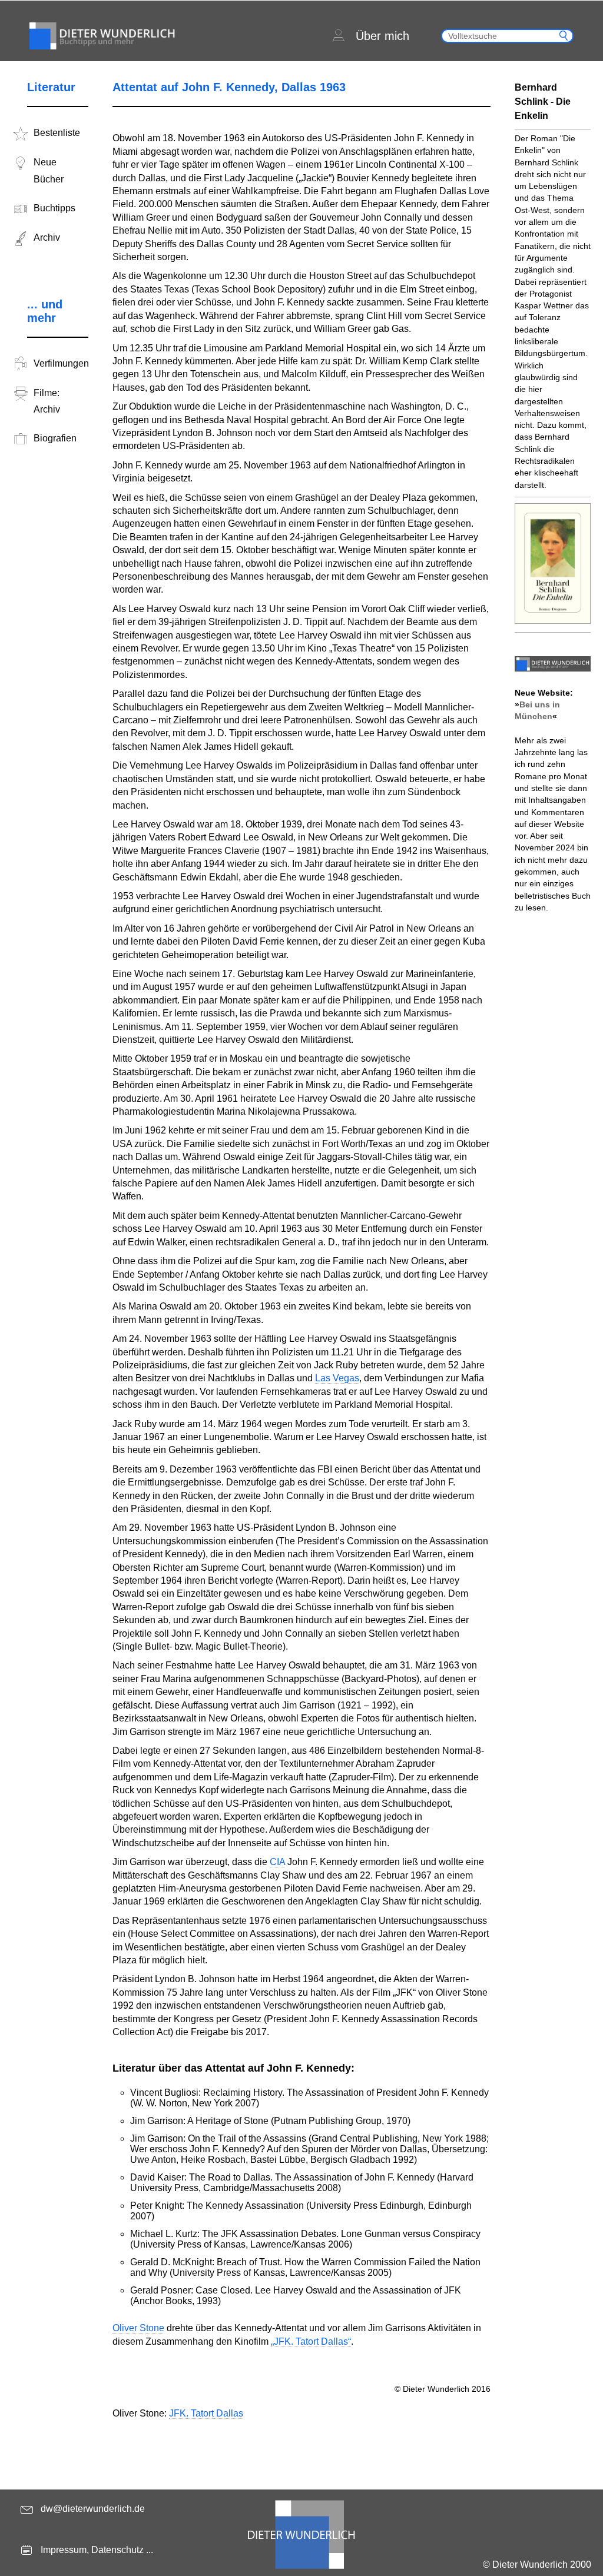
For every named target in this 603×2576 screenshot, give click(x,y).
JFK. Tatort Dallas (206, 2413)
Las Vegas (337, 1378)
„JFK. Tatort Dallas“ (311, 2341)
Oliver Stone (138, 2328)
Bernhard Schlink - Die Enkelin (543, 102)
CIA (277, 1862)
